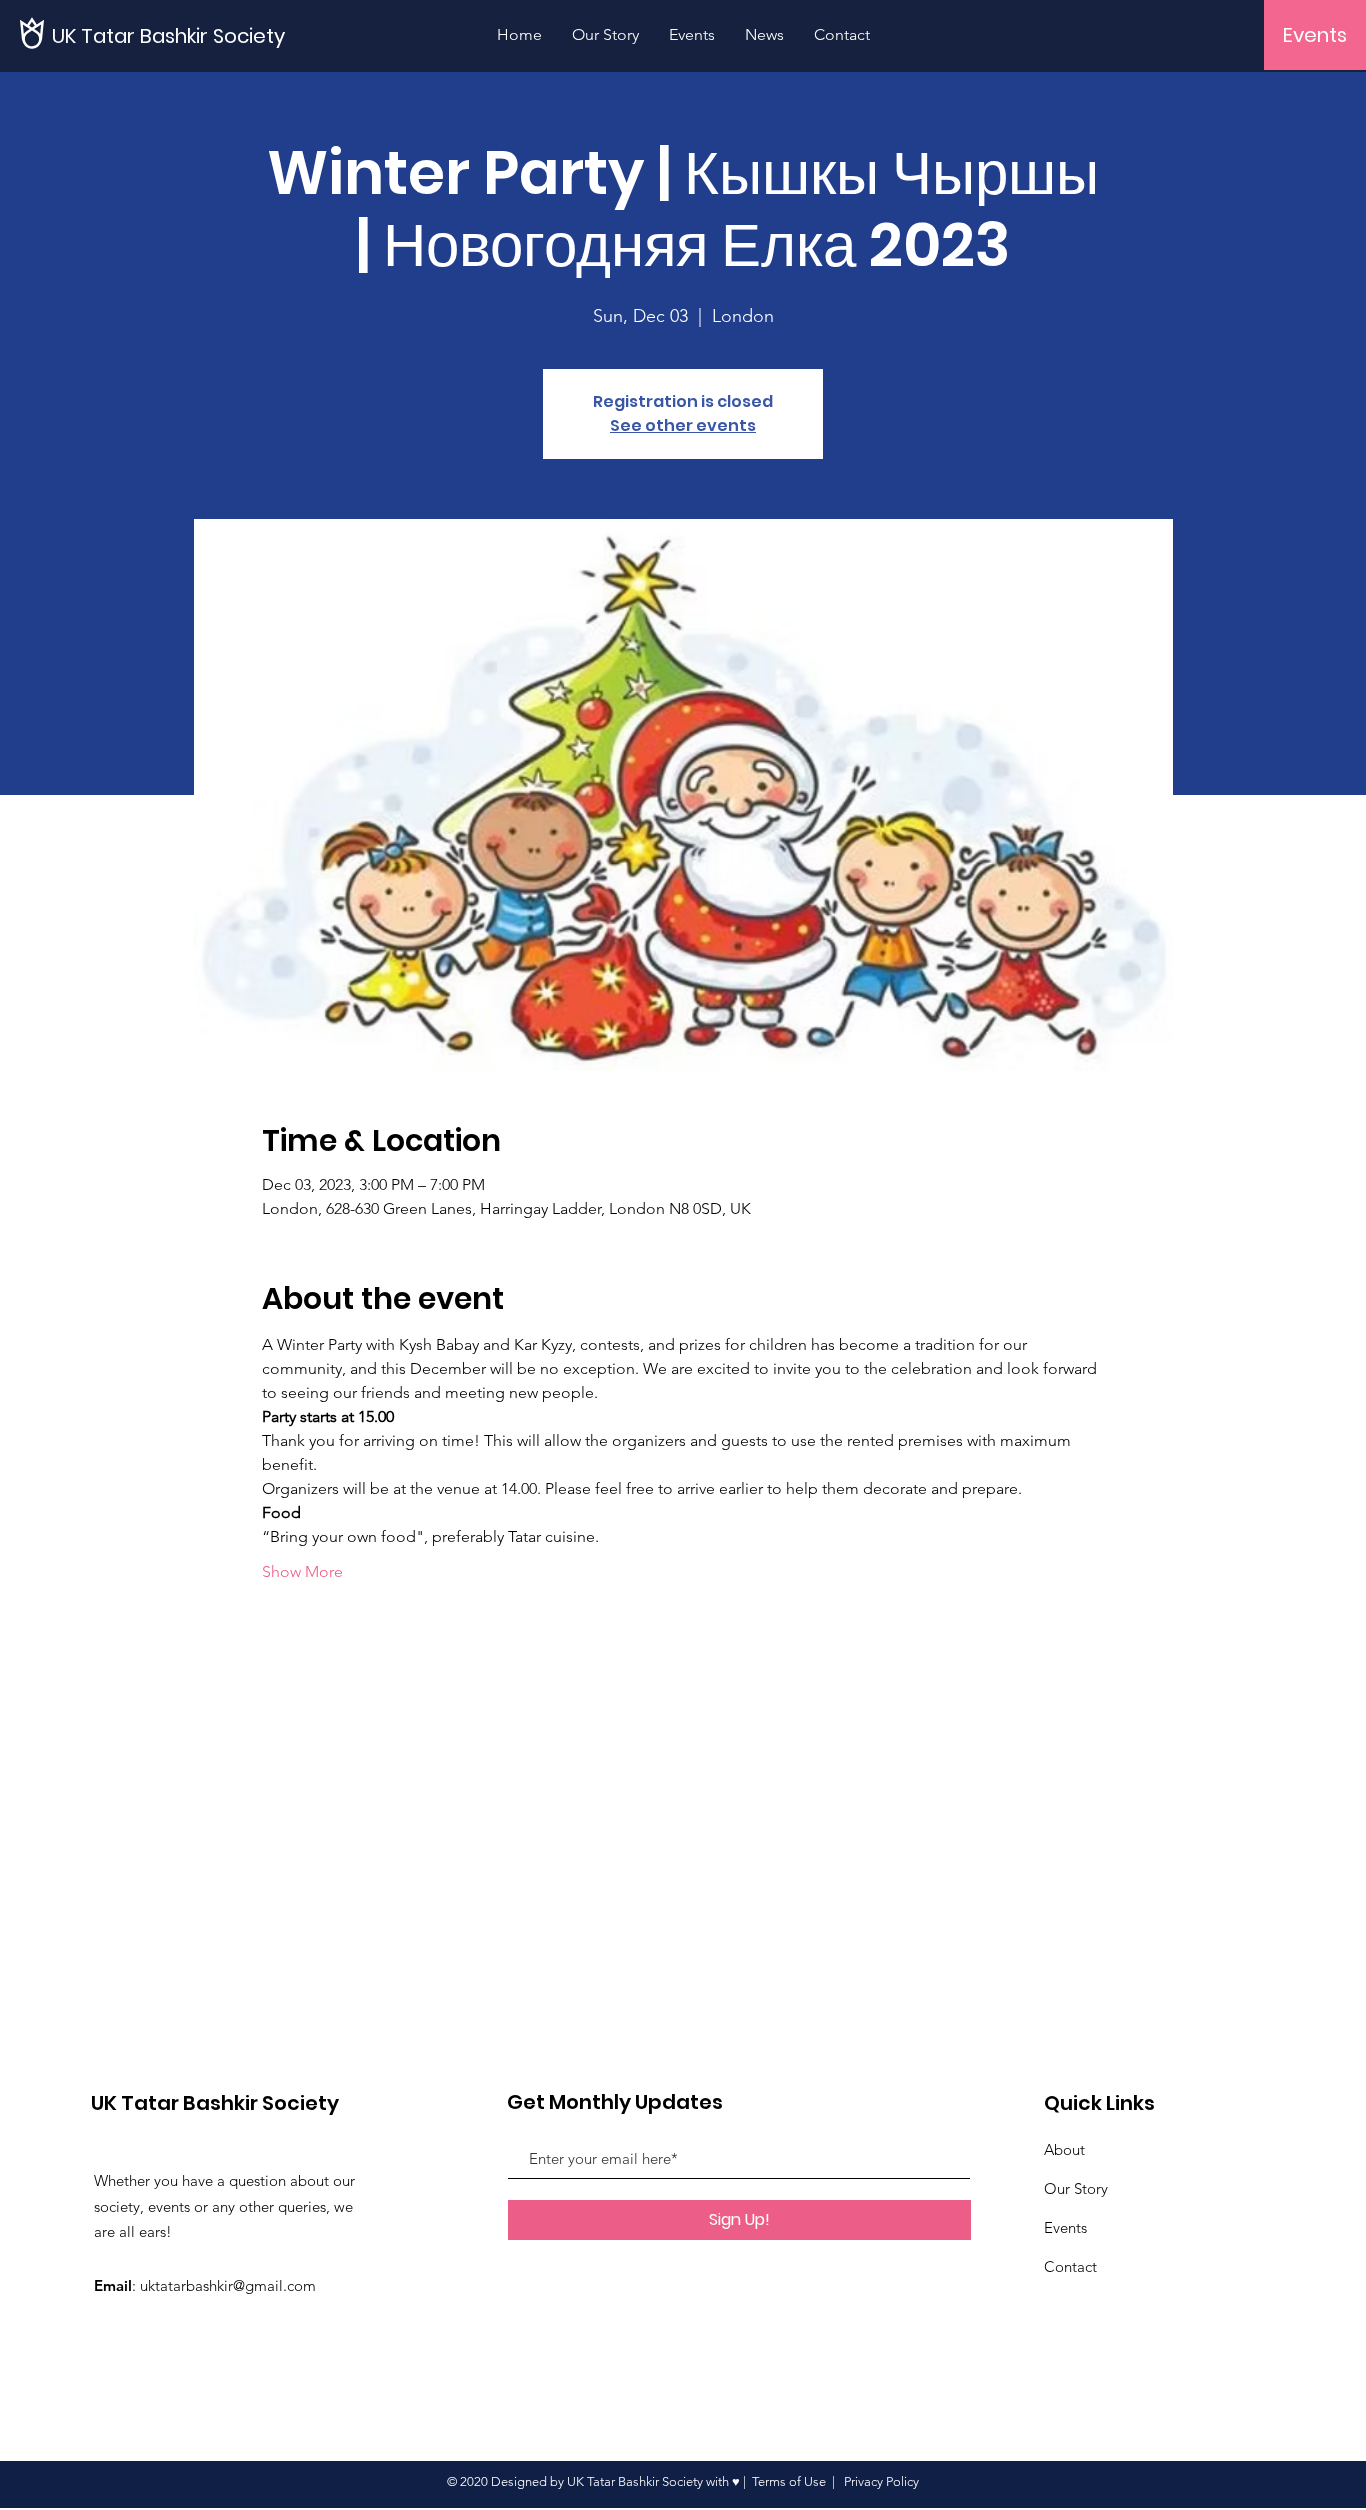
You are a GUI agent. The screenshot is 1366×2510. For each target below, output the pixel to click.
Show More (302, 1571)
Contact (1070, 2266)
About (1064, 2149)
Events (1065, 2227)
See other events (683, 425)
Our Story (1076, 2188)
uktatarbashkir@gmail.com (228, 2285)
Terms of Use (789, 2481)
